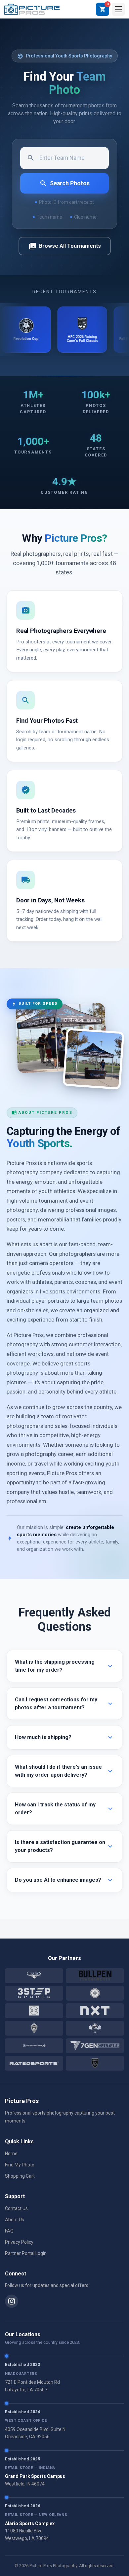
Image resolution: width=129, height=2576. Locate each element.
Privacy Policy (19, 2242)
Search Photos (64, 183)
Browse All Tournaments (65, 246)
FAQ (9, 2231)
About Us (15, 2220)
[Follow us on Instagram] (12, 2301)
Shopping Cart (20, 2176)
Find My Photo (20, 2165)
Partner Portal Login (26, 2253)
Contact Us (16, 2208)
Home (11, 2154)
